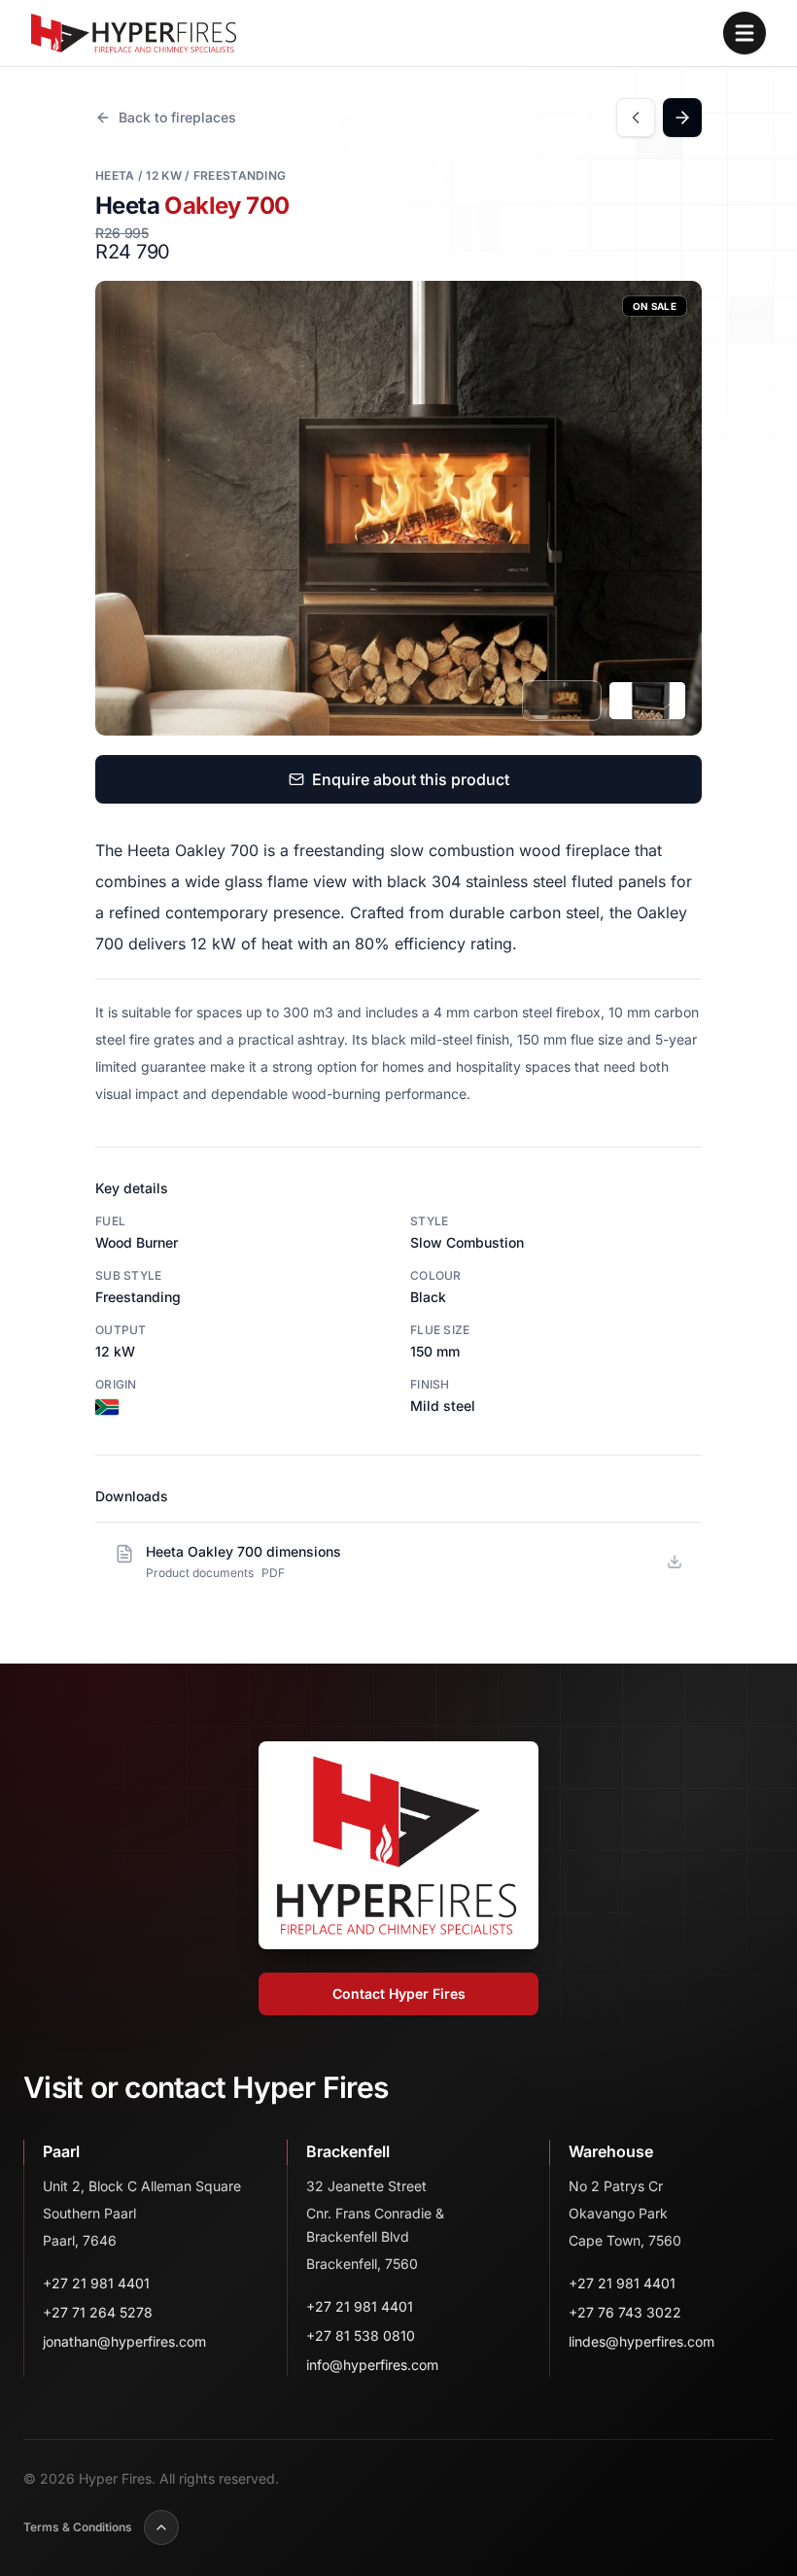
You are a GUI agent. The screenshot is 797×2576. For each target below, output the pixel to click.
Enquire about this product (411, 779)
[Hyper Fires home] (134, 33)
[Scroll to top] (161, 2527)
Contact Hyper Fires (399, 1993)
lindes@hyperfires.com (641, 2341)
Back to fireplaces (177, 117)
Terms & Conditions (78, 2527)
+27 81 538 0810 (361, 2336)
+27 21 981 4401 (96, 2283)
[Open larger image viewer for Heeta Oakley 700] (398, 508)
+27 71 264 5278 (98, 2312)
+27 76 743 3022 (625, 2312)
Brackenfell (348, 2151)
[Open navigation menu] (745, 33)
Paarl (61, 2151)
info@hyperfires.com (372, 2365)
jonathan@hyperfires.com (124, 2341)
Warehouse (611, 2151)
